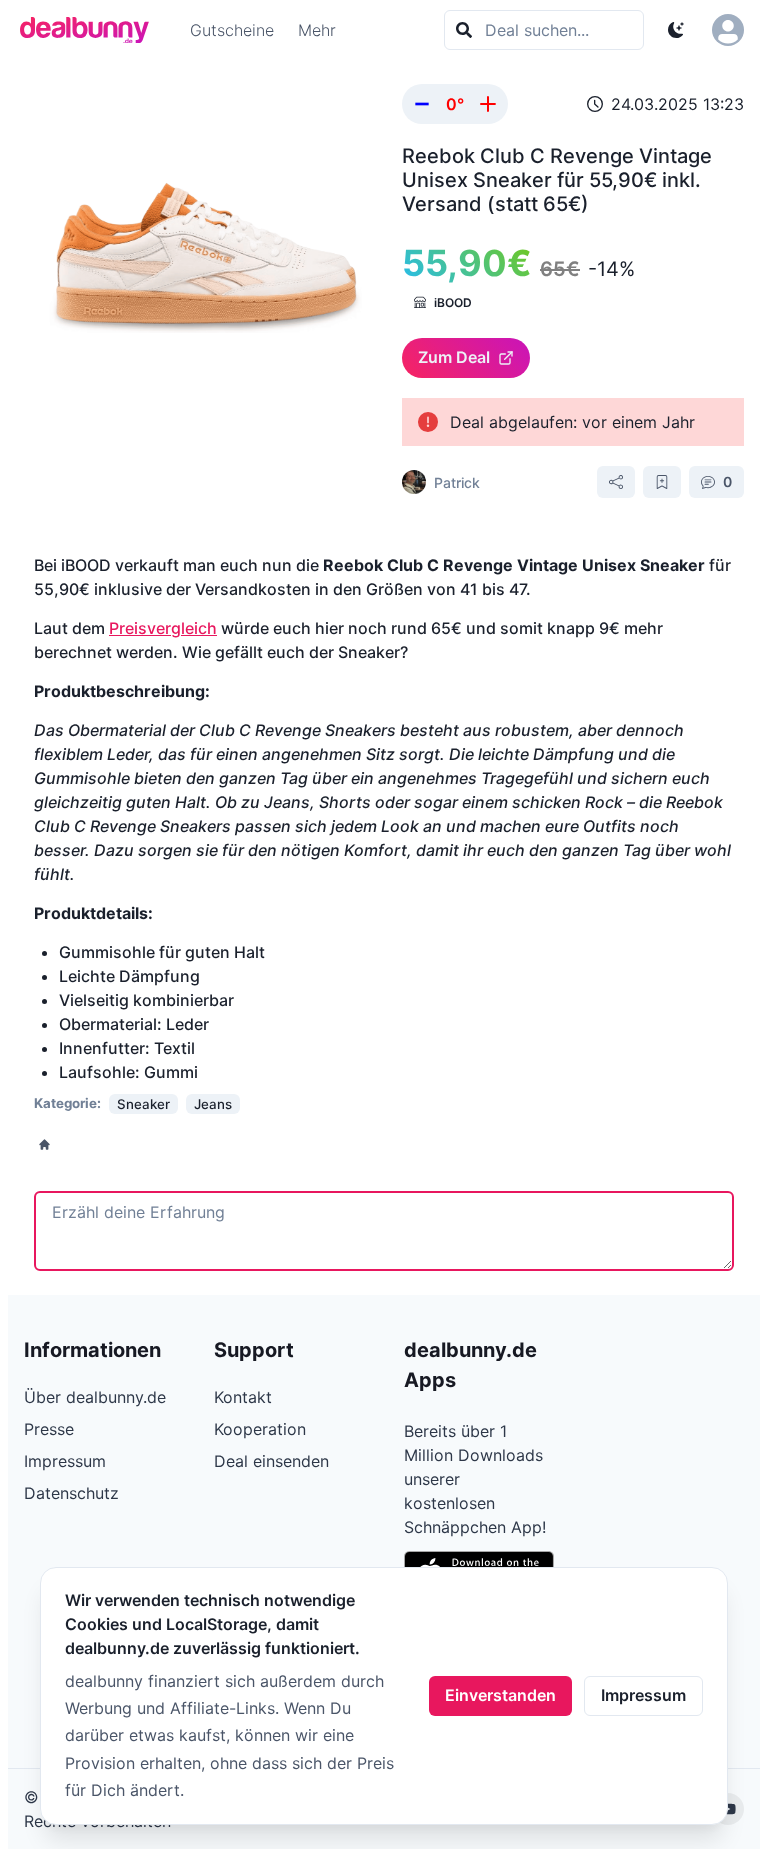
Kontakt (243, 1397)
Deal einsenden (271, 1461)
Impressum (643, 1695)
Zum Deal (454, 357)
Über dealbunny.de (95, 1397)
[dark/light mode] (676, 30)
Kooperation (260, 1429)
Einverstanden (500, 1695)
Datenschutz (71, 1493)
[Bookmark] (662, 482)
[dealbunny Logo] (91, 30)
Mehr (317, 30)
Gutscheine (232, 30)
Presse (49, 1429)
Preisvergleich (163, 628)
